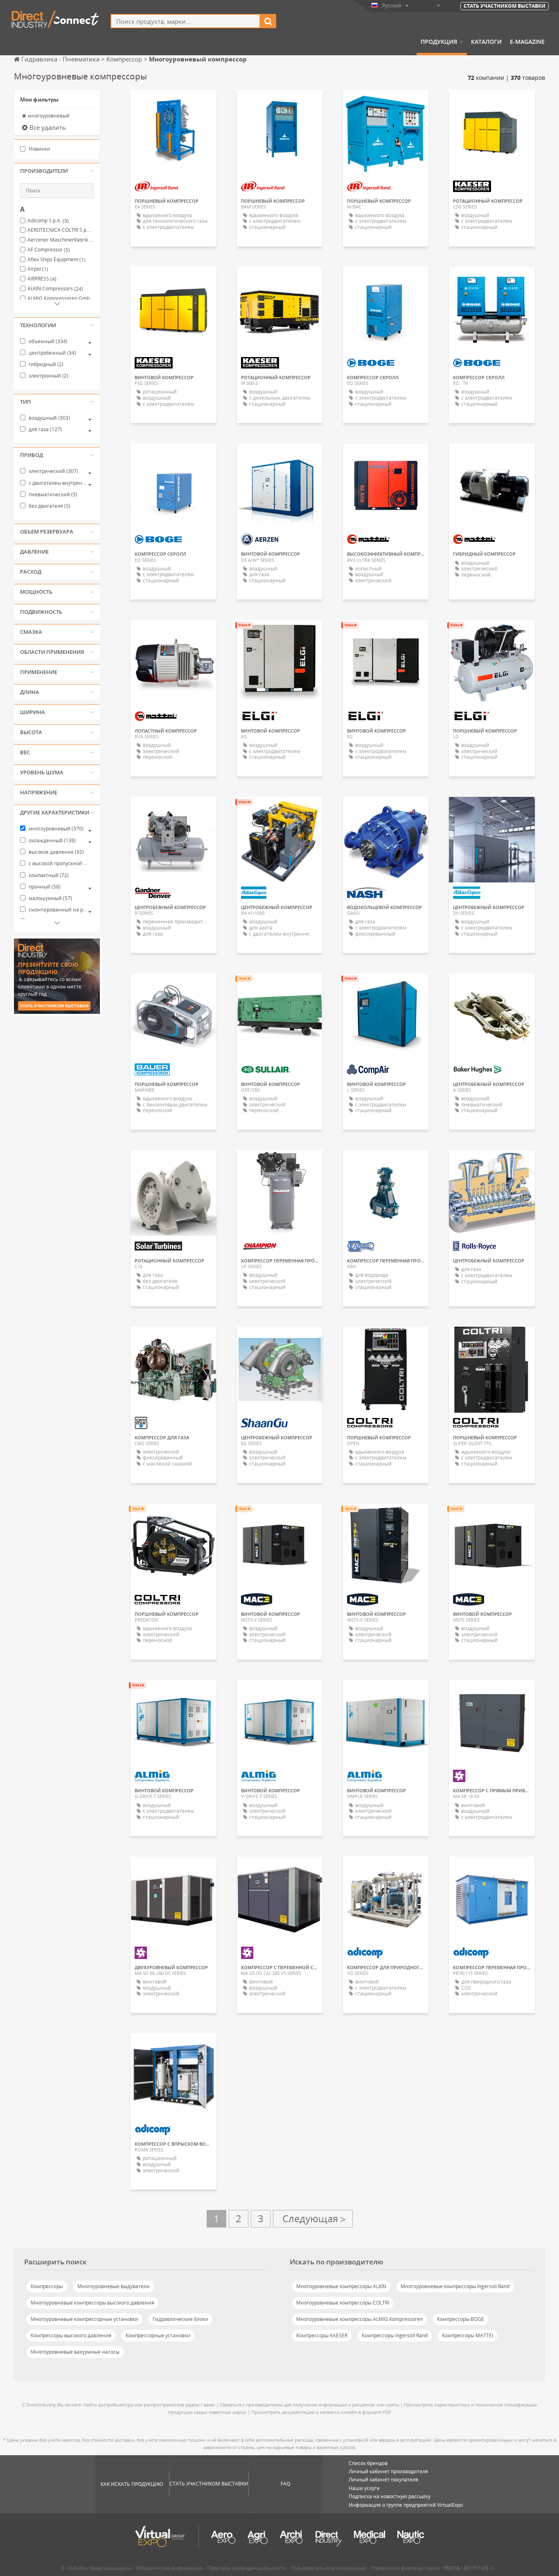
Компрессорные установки (158, 2335)
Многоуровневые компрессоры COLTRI (343, 2303)
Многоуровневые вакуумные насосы (75, 2352)
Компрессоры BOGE (461, 2319)
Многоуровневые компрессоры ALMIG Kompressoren (360, 2319)
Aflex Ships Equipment (56, 260)
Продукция (439, 42)
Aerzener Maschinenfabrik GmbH (61, 240)
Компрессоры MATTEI (468, 2335)
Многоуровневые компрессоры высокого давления (92, 2303)
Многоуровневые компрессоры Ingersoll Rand (455, 2286)
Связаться (174, 810)
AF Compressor (49, 250)
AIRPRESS (42, 279)
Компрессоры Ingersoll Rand (395, 2335)
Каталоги (486, 42)
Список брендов (368, 2463)
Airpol (38, 269)
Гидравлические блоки (180, 2319)
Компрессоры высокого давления (71, 2335)
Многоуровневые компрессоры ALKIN (341, 2286)
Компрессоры (47, 2286)
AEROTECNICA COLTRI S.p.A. (61, 230)
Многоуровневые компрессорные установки (85, 2319)
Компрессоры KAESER (322, 2335)
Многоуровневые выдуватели (114, 2286)
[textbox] (185, 21)
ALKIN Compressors (55, 289)
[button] (57, 171)
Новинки (39, 149)
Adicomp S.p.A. (48, 221)
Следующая (313, 2219)
